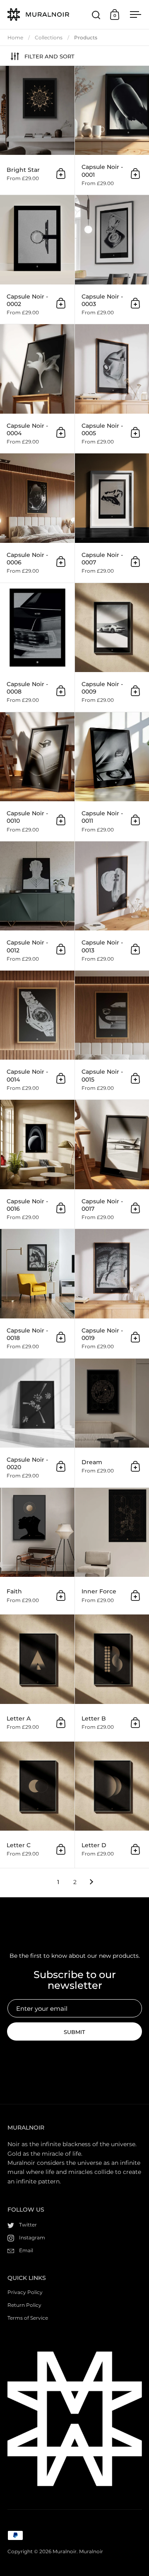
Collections (49, 37)
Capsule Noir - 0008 (37, 647)
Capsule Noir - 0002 (37, 259)
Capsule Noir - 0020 (37, 1423)
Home (15, 37)
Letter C (37, 1805)
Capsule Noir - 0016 (37, 1164)
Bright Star (37, 130)
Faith (37, 1551)
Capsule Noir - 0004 (37, 389)
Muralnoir (65, 2551)
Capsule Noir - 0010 (37, 777)
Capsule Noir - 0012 (37, 906)
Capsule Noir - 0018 (37, 1293)
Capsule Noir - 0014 (37, 1035)
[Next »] (91, 1882)
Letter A (37, 1678)
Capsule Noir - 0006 (37, 518)
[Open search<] (96, 15)
